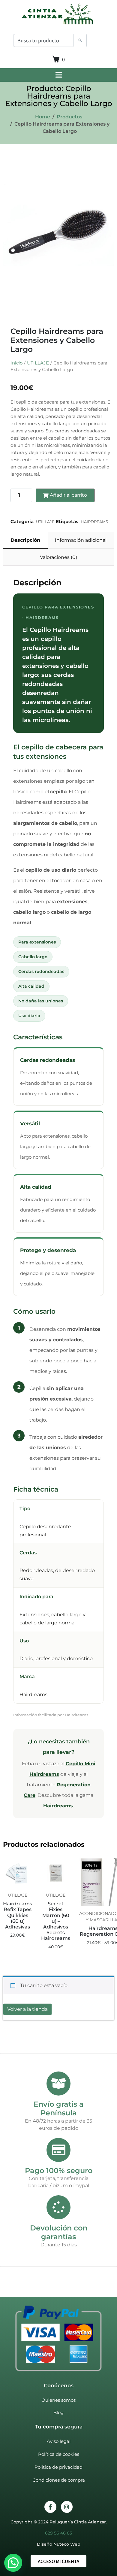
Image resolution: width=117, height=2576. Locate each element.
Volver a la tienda (27, 2009)
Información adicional (81, 540)
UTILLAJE (38, 363)
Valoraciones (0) (58, 557)
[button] (13, 2563)
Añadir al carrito (68, 495)
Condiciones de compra (59, 2480)
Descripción (25, 540)
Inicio (16, 363)
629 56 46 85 (58, 2533)
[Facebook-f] (50, 2507)
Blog (58, 2412)
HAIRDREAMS (94, 522)
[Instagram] (67, 2507)
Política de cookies (59, 2454)
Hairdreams (58, 1806)
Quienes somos (58, 2400)
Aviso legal (59, 2441)
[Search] (80, 41)
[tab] (25, 540)
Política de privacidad (58, 2467)
